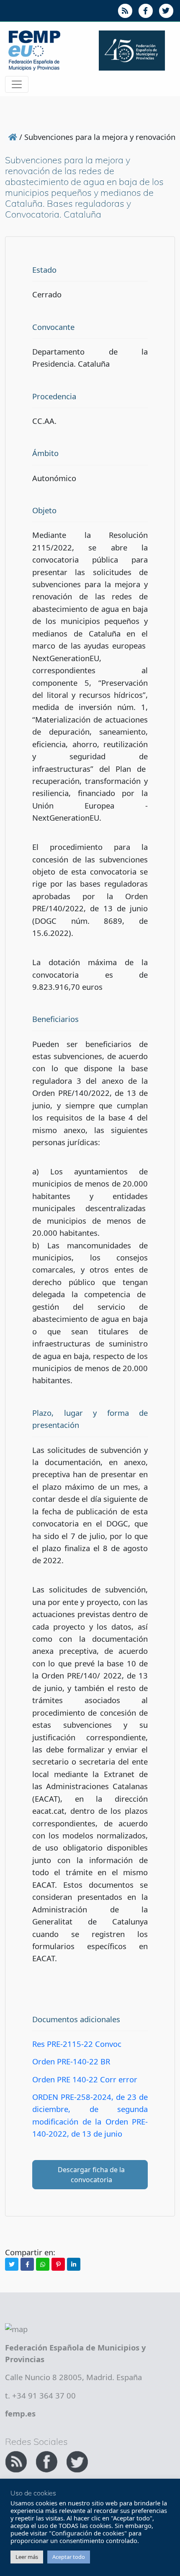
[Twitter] (12, 2264)
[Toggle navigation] (17, 84)
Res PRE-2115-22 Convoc (77, 2044)
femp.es (20, 2413)
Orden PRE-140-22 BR (71, 2061)
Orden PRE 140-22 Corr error (85, 2079)
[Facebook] (27, 2264)
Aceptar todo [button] (69, 2557)
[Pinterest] (58, 2264)
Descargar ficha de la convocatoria (91, 2175)
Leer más (27, 2557)
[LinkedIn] (74, 2264)
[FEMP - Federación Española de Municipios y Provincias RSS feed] (17, 2461)
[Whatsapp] (43, 2264)
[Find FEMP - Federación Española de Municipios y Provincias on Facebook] (48, 2461)
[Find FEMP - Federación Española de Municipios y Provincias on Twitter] (77, 2461)
